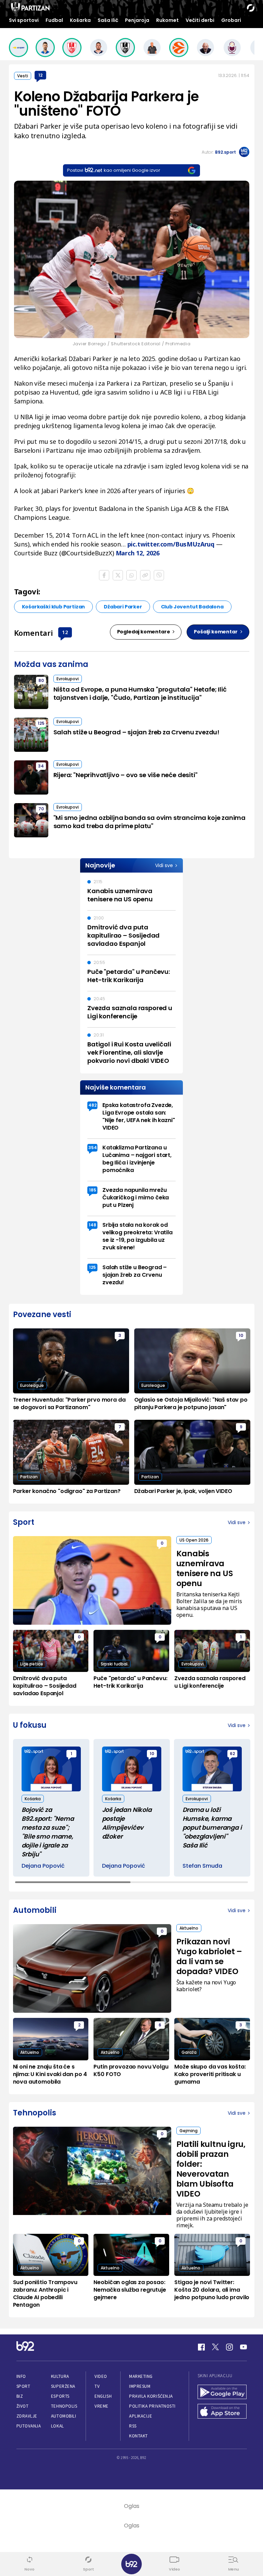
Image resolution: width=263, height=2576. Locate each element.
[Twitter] (215, 2347)
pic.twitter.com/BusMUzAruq (171, 544)
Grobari (231, 20)
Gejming (189, 2131)
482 (92, 1105)
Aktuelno (189, 1928)
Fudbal (54, 20)
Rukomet (167, 20)
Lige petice (32, 1664)
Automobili (64, 2416)
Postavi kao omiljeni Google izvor (114, 170)
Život (23, 2406)
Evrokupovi (68, 679)
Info (21, 2376)
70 (41, 809)
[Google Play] (222, 2393)
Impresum (140, 2386)
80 (41, 680)
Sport (23, 2386)
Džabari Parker (123, 607)
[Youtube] (243, 2347)
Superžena (63, 2386)
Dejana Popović (43, 1866)
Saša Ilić (108, 20)
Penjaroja (137, 20)
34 (41, 766)
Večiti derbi (200, 20)
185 (93, 1190)
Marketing (141, 2376)
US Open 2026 (194, 1540)
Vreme (102, 2406)
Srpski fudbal (114, 1664)
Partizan (29, 1477)
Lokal (58, 2426)
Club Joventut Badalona (192, 607)
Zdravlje (27, 2416)
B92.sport (226, 152)
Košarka (80, 20)
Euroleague (32, 1385)
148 (92, 1225)
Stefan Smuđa (202, 1866)
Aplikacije (141, 2416)
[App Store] (222, 2412)
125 (41, 723)
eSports (60, 2396)
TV (97, 2386)
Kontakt (139, 2436)
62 (232, 1754)
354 (93, 1148)
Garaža (189, 2052)
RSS (133, 2426)
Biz (20, 2396)
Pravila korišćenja (151, 2396)
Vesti (23, 76)
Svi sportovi (24, 20)
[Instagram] (229, 2347)
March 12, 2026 (138, 553)
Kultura (60, 2376)
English (103, 2396)
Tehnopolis (64, 2406)
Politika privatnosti (152, 2406)
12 (40, 75)
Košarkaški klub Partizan (54, 607)
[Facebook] (201, 2347)
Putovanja (29, 2426)
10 (241, 1335)
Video (101, 2376)
